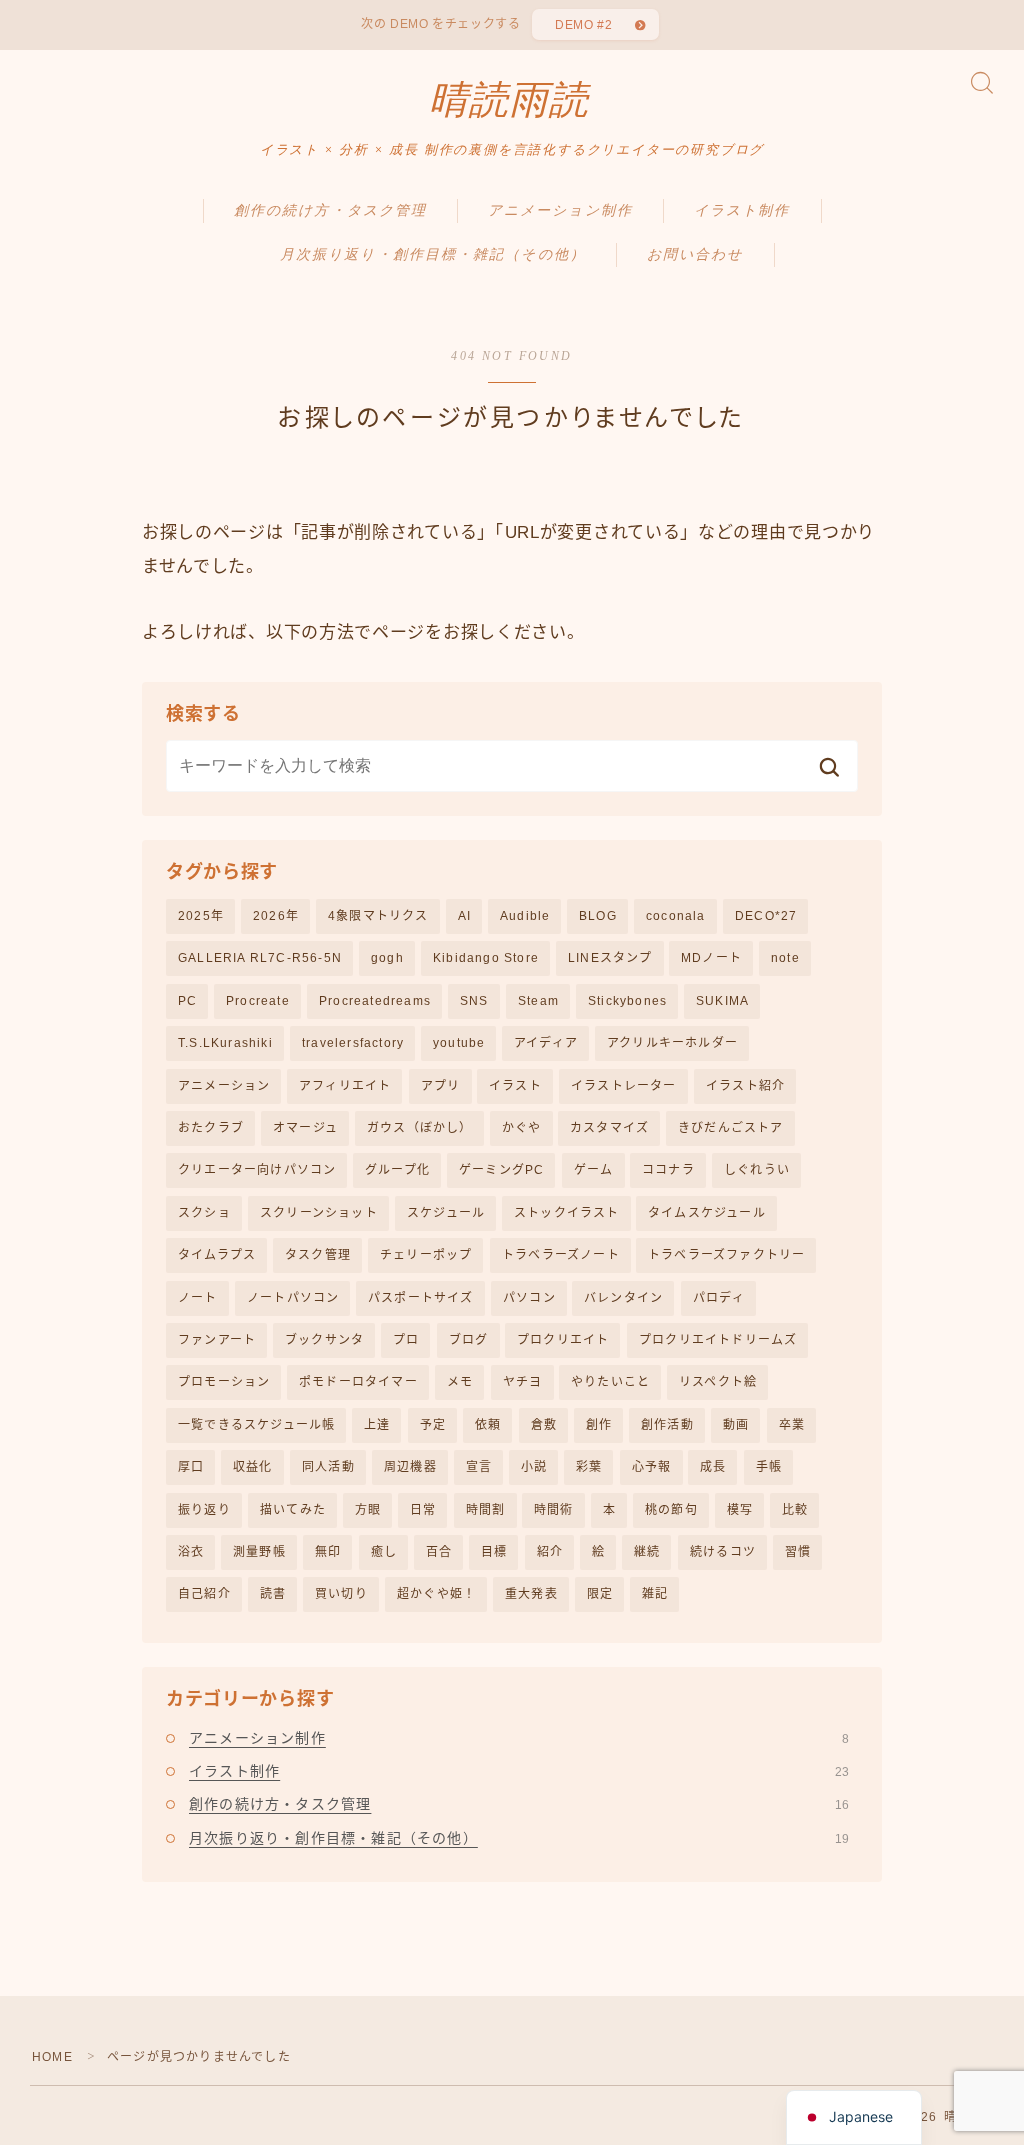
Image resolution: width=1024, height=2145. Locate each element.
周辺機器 (410, 1467)
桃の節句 (671, 1510)
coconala (676, 916)
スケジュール (446, 1213)
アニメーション (224, 1086)
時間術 (554, 1510)
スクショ (204, 1213)
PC (187, 1001)
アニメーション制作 (560, 210)
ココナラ (668, 1170)
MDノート (711, 958)
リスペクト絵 (718, 1382)
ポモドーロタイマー (358, 1382)
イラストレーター (624, 1086)
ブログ (469, 1340)
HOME (52, 2057)
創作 (599, 1425)
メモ (460, 1382)
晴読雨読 (509, 100)
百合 (439, 1552)
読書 (273, 1594)
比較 (795, 1510)
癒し (384, 1552)
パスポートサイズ (421, 1298)
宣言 (479, 1467)
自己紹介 (204, 1594)
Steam (538, 1001)
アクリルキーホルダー (672, 1043)
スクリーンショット (319, 1213)
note (785, 958)
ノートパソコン (293, 1298)
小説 (534, 1467)
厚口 (191, 1467)
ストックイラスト (567, 1213)
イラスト (515, 1086)
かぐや (522, 1128)
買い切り (341, 1594)
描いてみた (293, 1510)
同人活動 (328, 1467)
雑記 (655, 1594)
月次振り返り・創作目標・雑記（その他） (433, 254)
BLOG (598, 916)
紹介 (550, 1552)
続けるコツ (723, 1552)
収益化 (253, 1467)
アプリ (441, 1086)
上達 (377, 1425)
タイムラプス (217, 1255)
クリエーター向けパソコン (257, 1170)
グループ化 (397, 1170)
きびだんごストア (731, 1128)
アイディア (546, 1043)
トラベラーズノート (561, 1255)
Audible (525, 916)
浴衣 (191, 1552)
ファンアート (217, 1340)
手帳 (769, 1467)
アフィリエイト (345, 1086)
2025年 (201, 916)
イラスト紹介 (745, 1086)
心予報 (652, 1467)
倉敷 (544, 1425)
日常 (423, 1510)
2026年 (276, 916)
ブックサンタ (324, 1340)
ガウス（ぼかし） (420, 1128)
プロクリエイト (563, 1340)
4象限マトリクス (378, 916)
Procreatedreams (375, 1001)
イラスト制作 (742, 210)
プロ (406, 1340)
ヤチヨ (523, 1382)
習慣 (798, 1552)
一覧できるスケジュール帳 (256, 1425)
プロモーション (224, 1382)
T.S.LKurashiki (225, 1043)
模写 (740, 1510)
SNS (474, 1001)
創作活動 (667, 1425)
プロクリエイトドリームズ (718, 1340)
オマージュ (305, 1128)
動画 (736, 1425)
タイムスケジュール (707, 1213)
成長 (713, 1467)
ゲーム (594, 1170)
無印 (328, 1552)
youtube (459, 1043)
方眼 (368, 1510)
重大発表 (531, 1594)
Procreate (258, 1001)
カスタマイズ (609, 1128)
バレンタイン (623, 1298)
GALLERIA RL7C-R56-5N (260, 958)
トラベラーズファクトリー (726, 1255)
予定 (433, 1425)
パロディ (719, 1298)
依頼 (488, 1425)
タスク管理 (318, 1255)
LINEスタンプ (610, 958)
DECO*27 (766, 916)
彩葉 (589, 1467)
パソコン (529, 1298)
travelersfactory (353, 1043)
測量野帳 (259, 1552)
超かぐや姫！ (436, 1594)
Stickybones (627, 1001)
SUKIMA (722, 1001)
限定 (600, 1594)
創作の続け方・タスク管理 (330, 210)
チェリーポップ (426, 1255)
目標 (494, 1552)
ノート (198, 1298)
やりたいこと (610, 1382)
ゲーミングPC (501, 1170)
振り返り (204, 1510)
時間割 (486, 1510)
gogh (387, 958)
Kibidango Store (486, 958)
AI (464, 916)
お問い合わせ (695, 254)
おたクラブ (211, 1128)
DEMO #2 (583, 25)
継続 (647, 1552)
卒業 (792, 1425)
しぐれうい (757, 1170)
